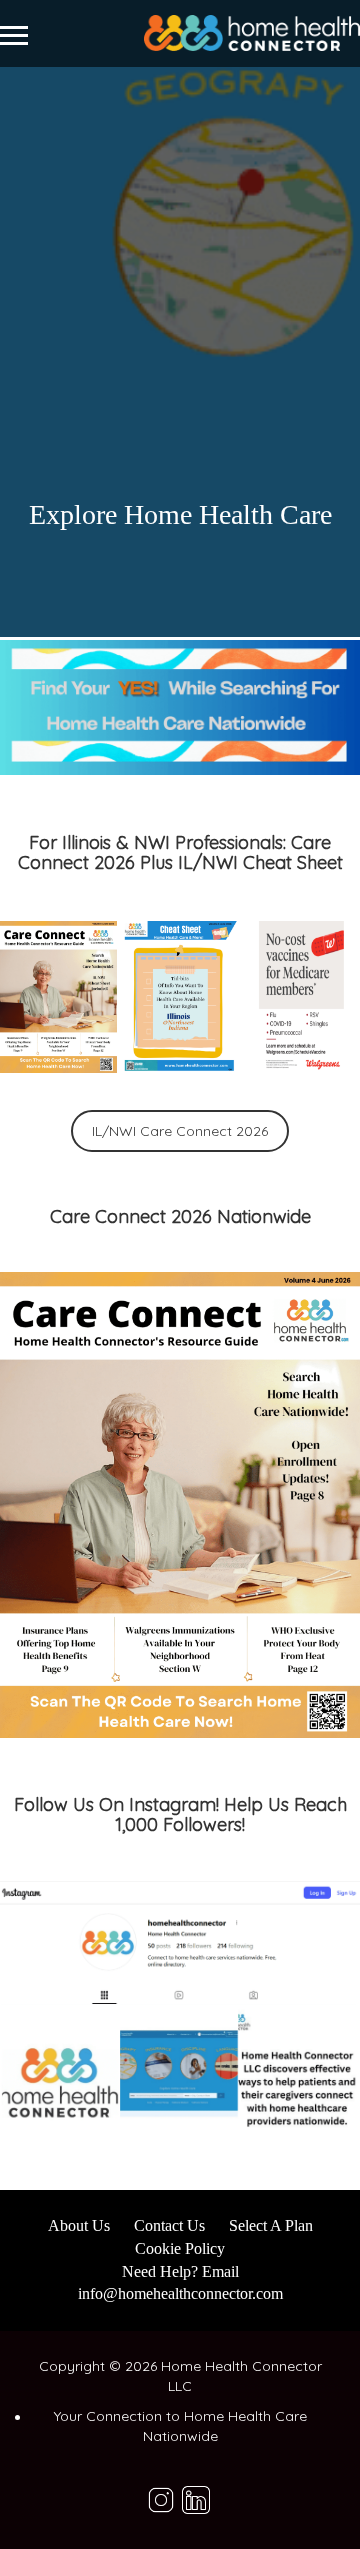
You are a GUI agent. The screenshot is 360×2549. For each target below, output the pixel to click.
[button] (58, 997)
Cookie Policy (180, 2248)
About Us (79, 2225)
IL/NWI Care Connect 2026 (180, 1131)
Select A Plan (271, 2225)
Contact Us (169, 2225)
